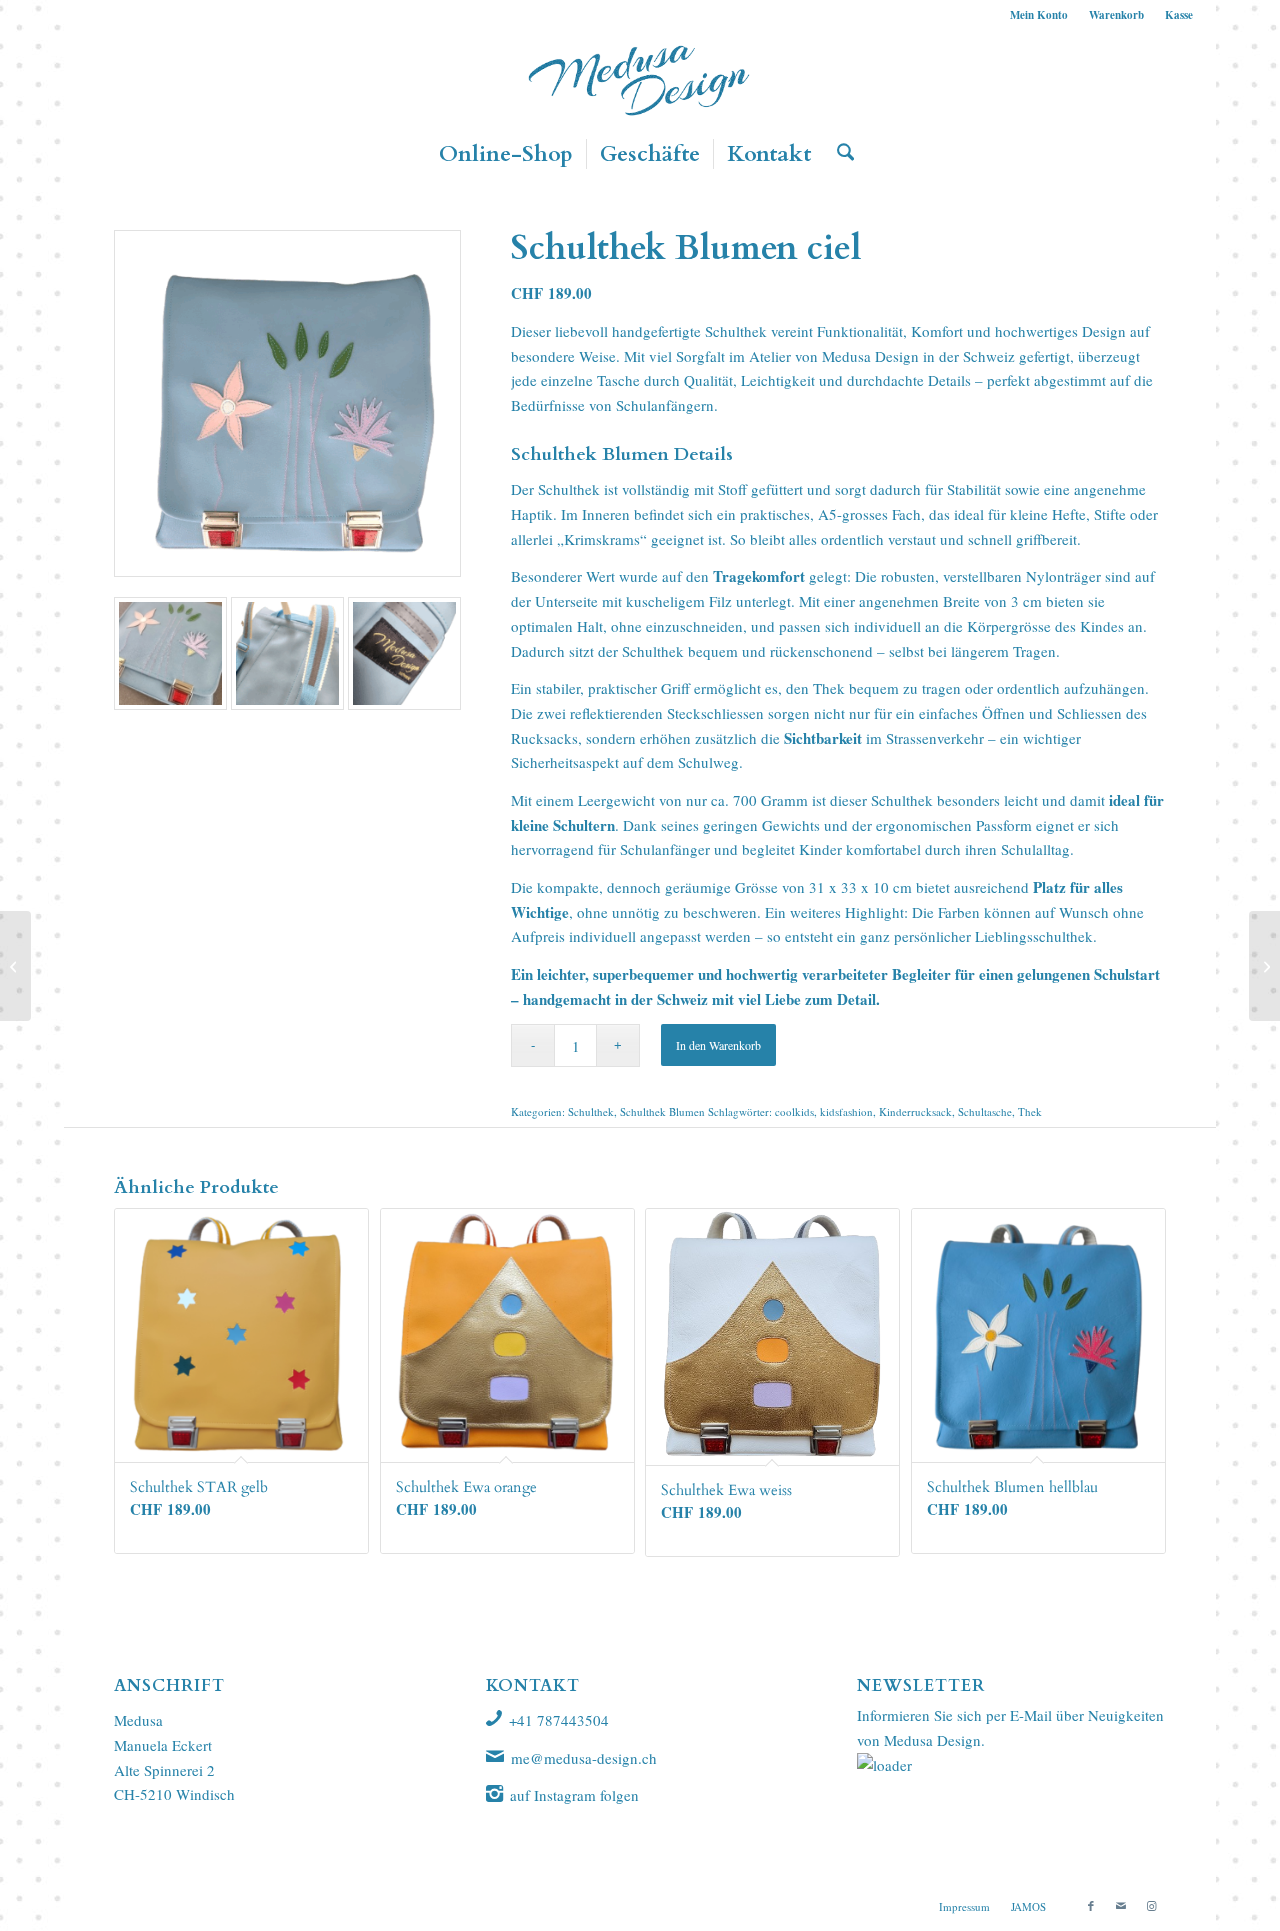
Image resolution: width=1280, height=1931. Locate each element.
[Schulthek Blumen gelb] (15, 966)
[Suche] (839, 154)
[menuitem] (1039, 15)
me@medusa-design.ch (584, 1758)
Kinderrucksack (915, 1111)
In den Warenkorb (718, 1045)
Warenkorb (1116, 15)
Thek (1030, 1111)
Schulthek (736, 331)
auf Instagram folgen (574, 1795)
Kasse (1179, 15)
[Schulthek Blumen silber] (1264, 966)
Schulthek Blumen (662, 1111)
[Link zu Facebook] (1091, 1906)
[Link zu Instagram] (1151, 1906)
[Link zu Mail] (1121, 1906)
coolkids (794, 1111)
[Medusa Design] (640, 79)
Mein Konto (1039, 15)
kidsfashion (846, 1111)
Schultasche (985, 1111)
